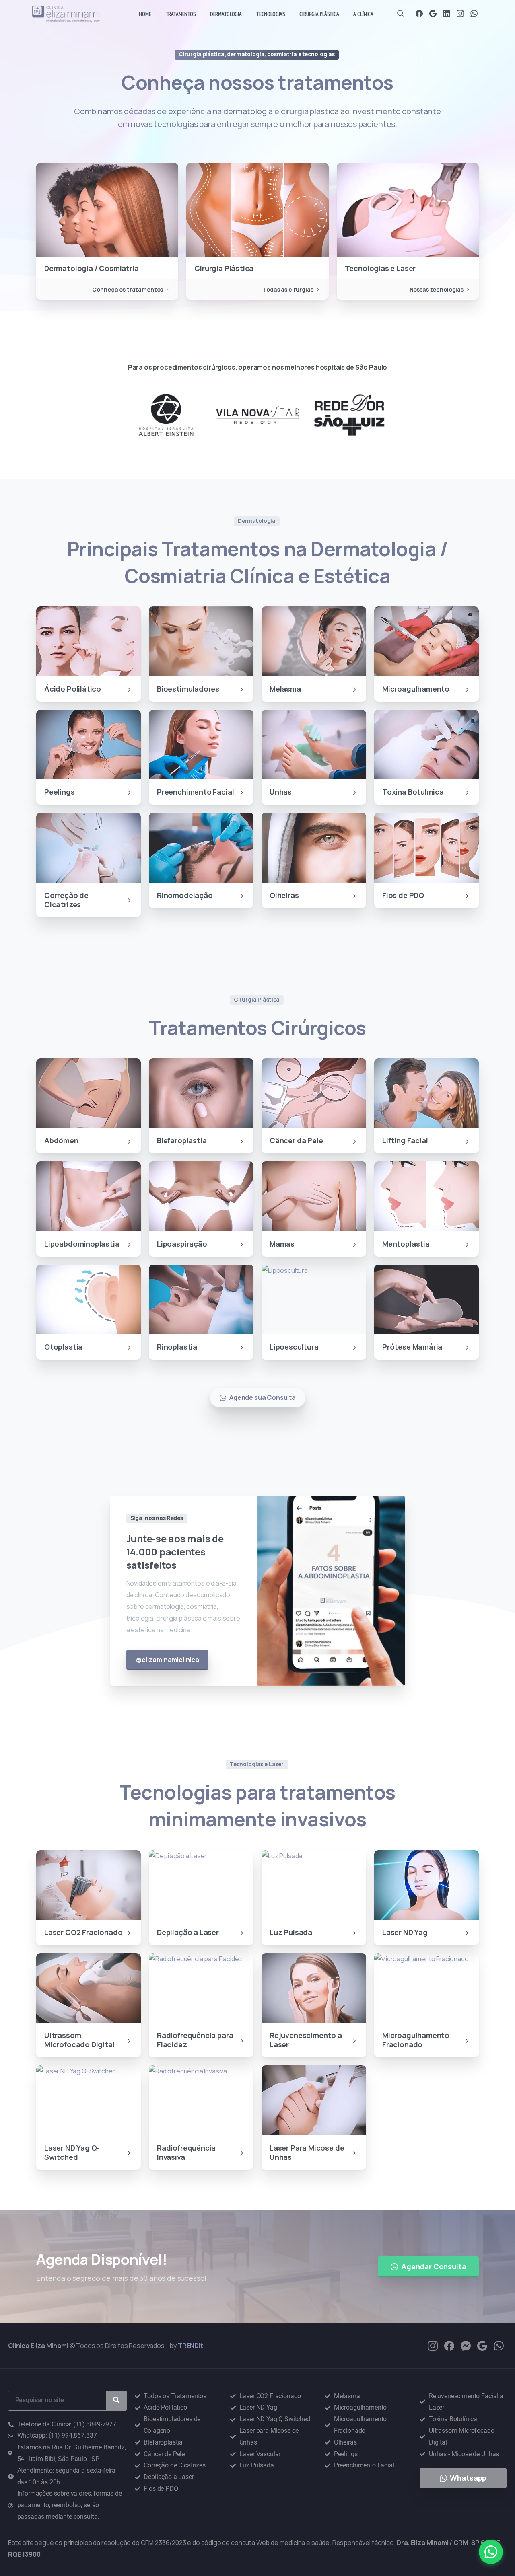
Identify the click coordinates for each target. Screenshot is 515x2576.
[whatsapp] (499, 2345)
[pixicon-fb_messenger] (466, 2345)
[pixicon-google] (482, 2345)
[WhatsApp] (474, 14)
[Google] (433, 14)
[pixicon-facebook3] (449, 2345)
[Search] (401, 14)
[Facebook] (419, 14)
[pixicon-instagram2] (433, 2345)
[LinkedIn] (447, 14)
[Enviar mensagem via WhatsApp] (491, 2552)
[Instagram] (460, 14)
